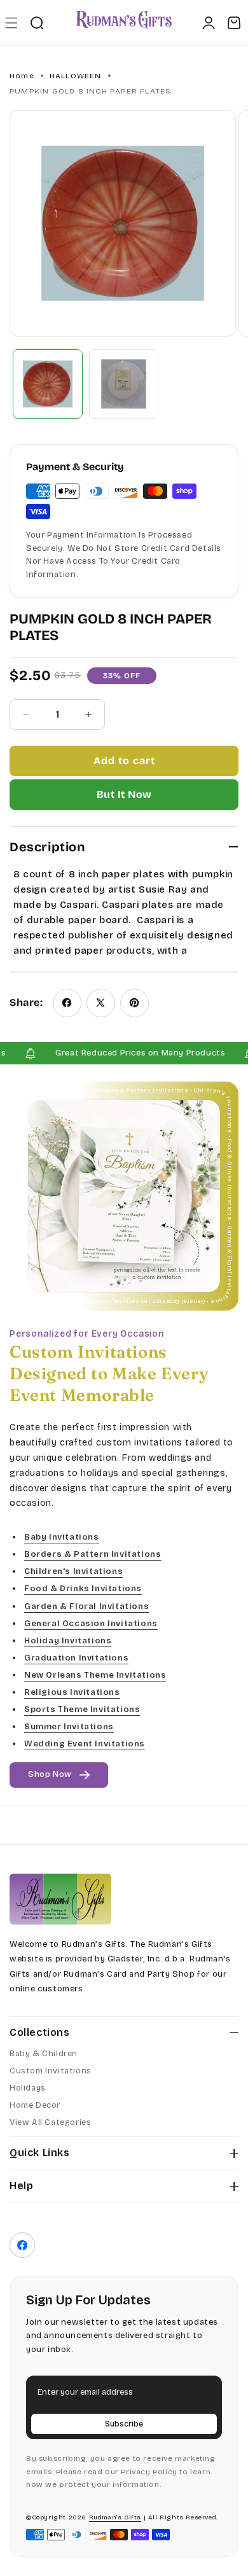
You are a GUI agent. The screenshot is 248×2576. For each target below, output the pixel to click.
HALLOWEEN (76, 76)
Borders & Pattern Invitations (93, 1555)
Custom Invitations (51, 2071)
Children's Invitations (73, 1572)
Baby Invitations (62, 1537)
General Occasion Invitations (91, 1624)
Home (22, 76)
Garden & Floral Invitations (86, 1606)
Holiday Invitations (68, 1641)
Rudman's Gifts (115, 2517)
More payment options (124, 795)
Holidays (28, 2088)
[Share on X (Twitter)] (101, 1003)
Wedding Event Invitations (85, 1744)
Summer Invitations (69, 1727)
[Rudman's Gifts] (60, 1899)
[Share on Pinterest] (134, 1003)
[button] (11, 23)
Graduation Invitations (76, 1658)
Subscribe (124, 2424)
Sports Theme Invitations (82, 1709)
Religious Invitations (72, 1692)
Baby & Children (44, 2054)
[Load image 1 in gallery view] (48, 384)
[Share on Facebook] (67, 1003)
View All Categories (50, 2122)
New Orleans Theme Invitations (95, 1675)
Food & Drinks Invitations (83, 1589)
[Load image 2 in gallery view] (124, 384)
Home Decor (35, 2105)
